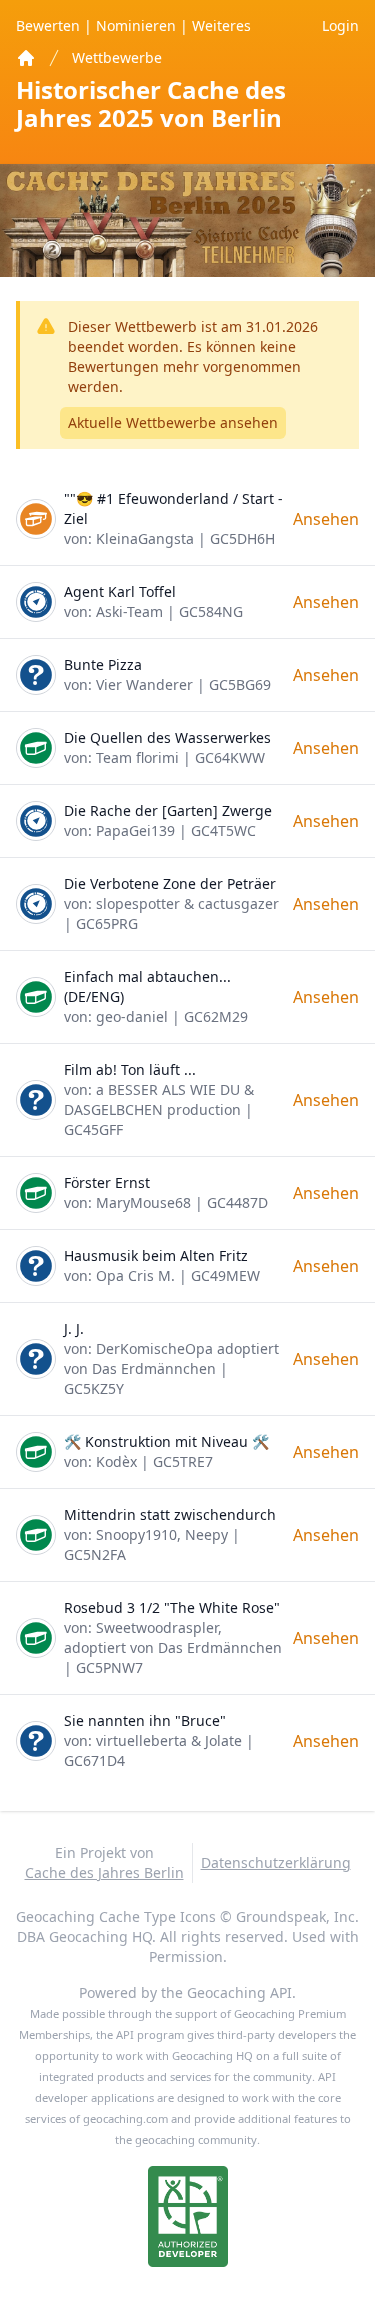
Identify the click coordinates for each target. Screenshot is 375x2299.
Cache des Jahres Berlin (104, 1872)
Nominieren (138, 25)
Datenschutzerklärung (276, 1862)
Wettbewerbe (117, 57)
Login (340, 25)
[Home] (26, 58)
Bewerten (50, 25)
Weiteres (221, 25)
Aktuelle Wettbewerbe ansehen (173, 422)
